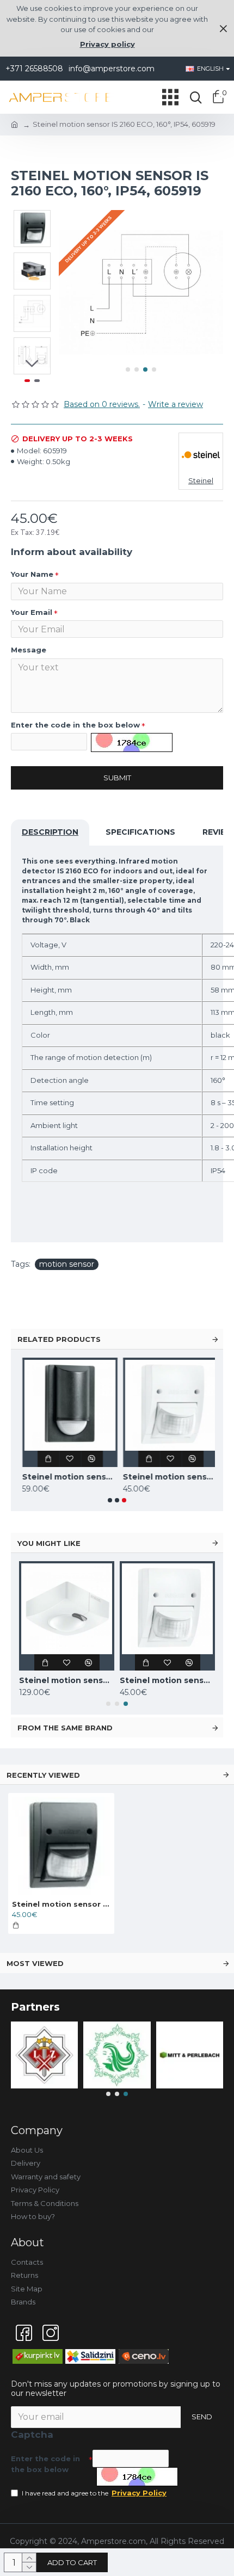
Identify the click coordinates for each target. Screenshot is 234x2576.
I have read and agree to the (94, 2493)
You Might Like (49, 1543)
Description (50, 832)
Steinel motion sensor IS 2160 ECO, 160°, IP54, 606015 (167, 1477)
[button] (128, 369)
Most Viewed (35, 1963)
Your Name (32, 574)
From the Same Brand (65, 1728)
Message (29, 650)
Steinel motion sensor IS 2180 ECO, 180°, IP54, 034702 (67, 1477)
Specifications (140, 832)
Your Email (32, 612)
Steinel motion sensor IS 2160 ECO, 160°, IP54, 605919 (61, 1904)
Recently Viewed (43, 1775)
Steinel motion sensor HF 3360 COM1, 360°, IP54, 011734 (67, 1680)
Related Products (59, 1339)
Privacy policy (107, 44)
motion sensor (67, 1264)
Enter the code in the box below (75, 725)
